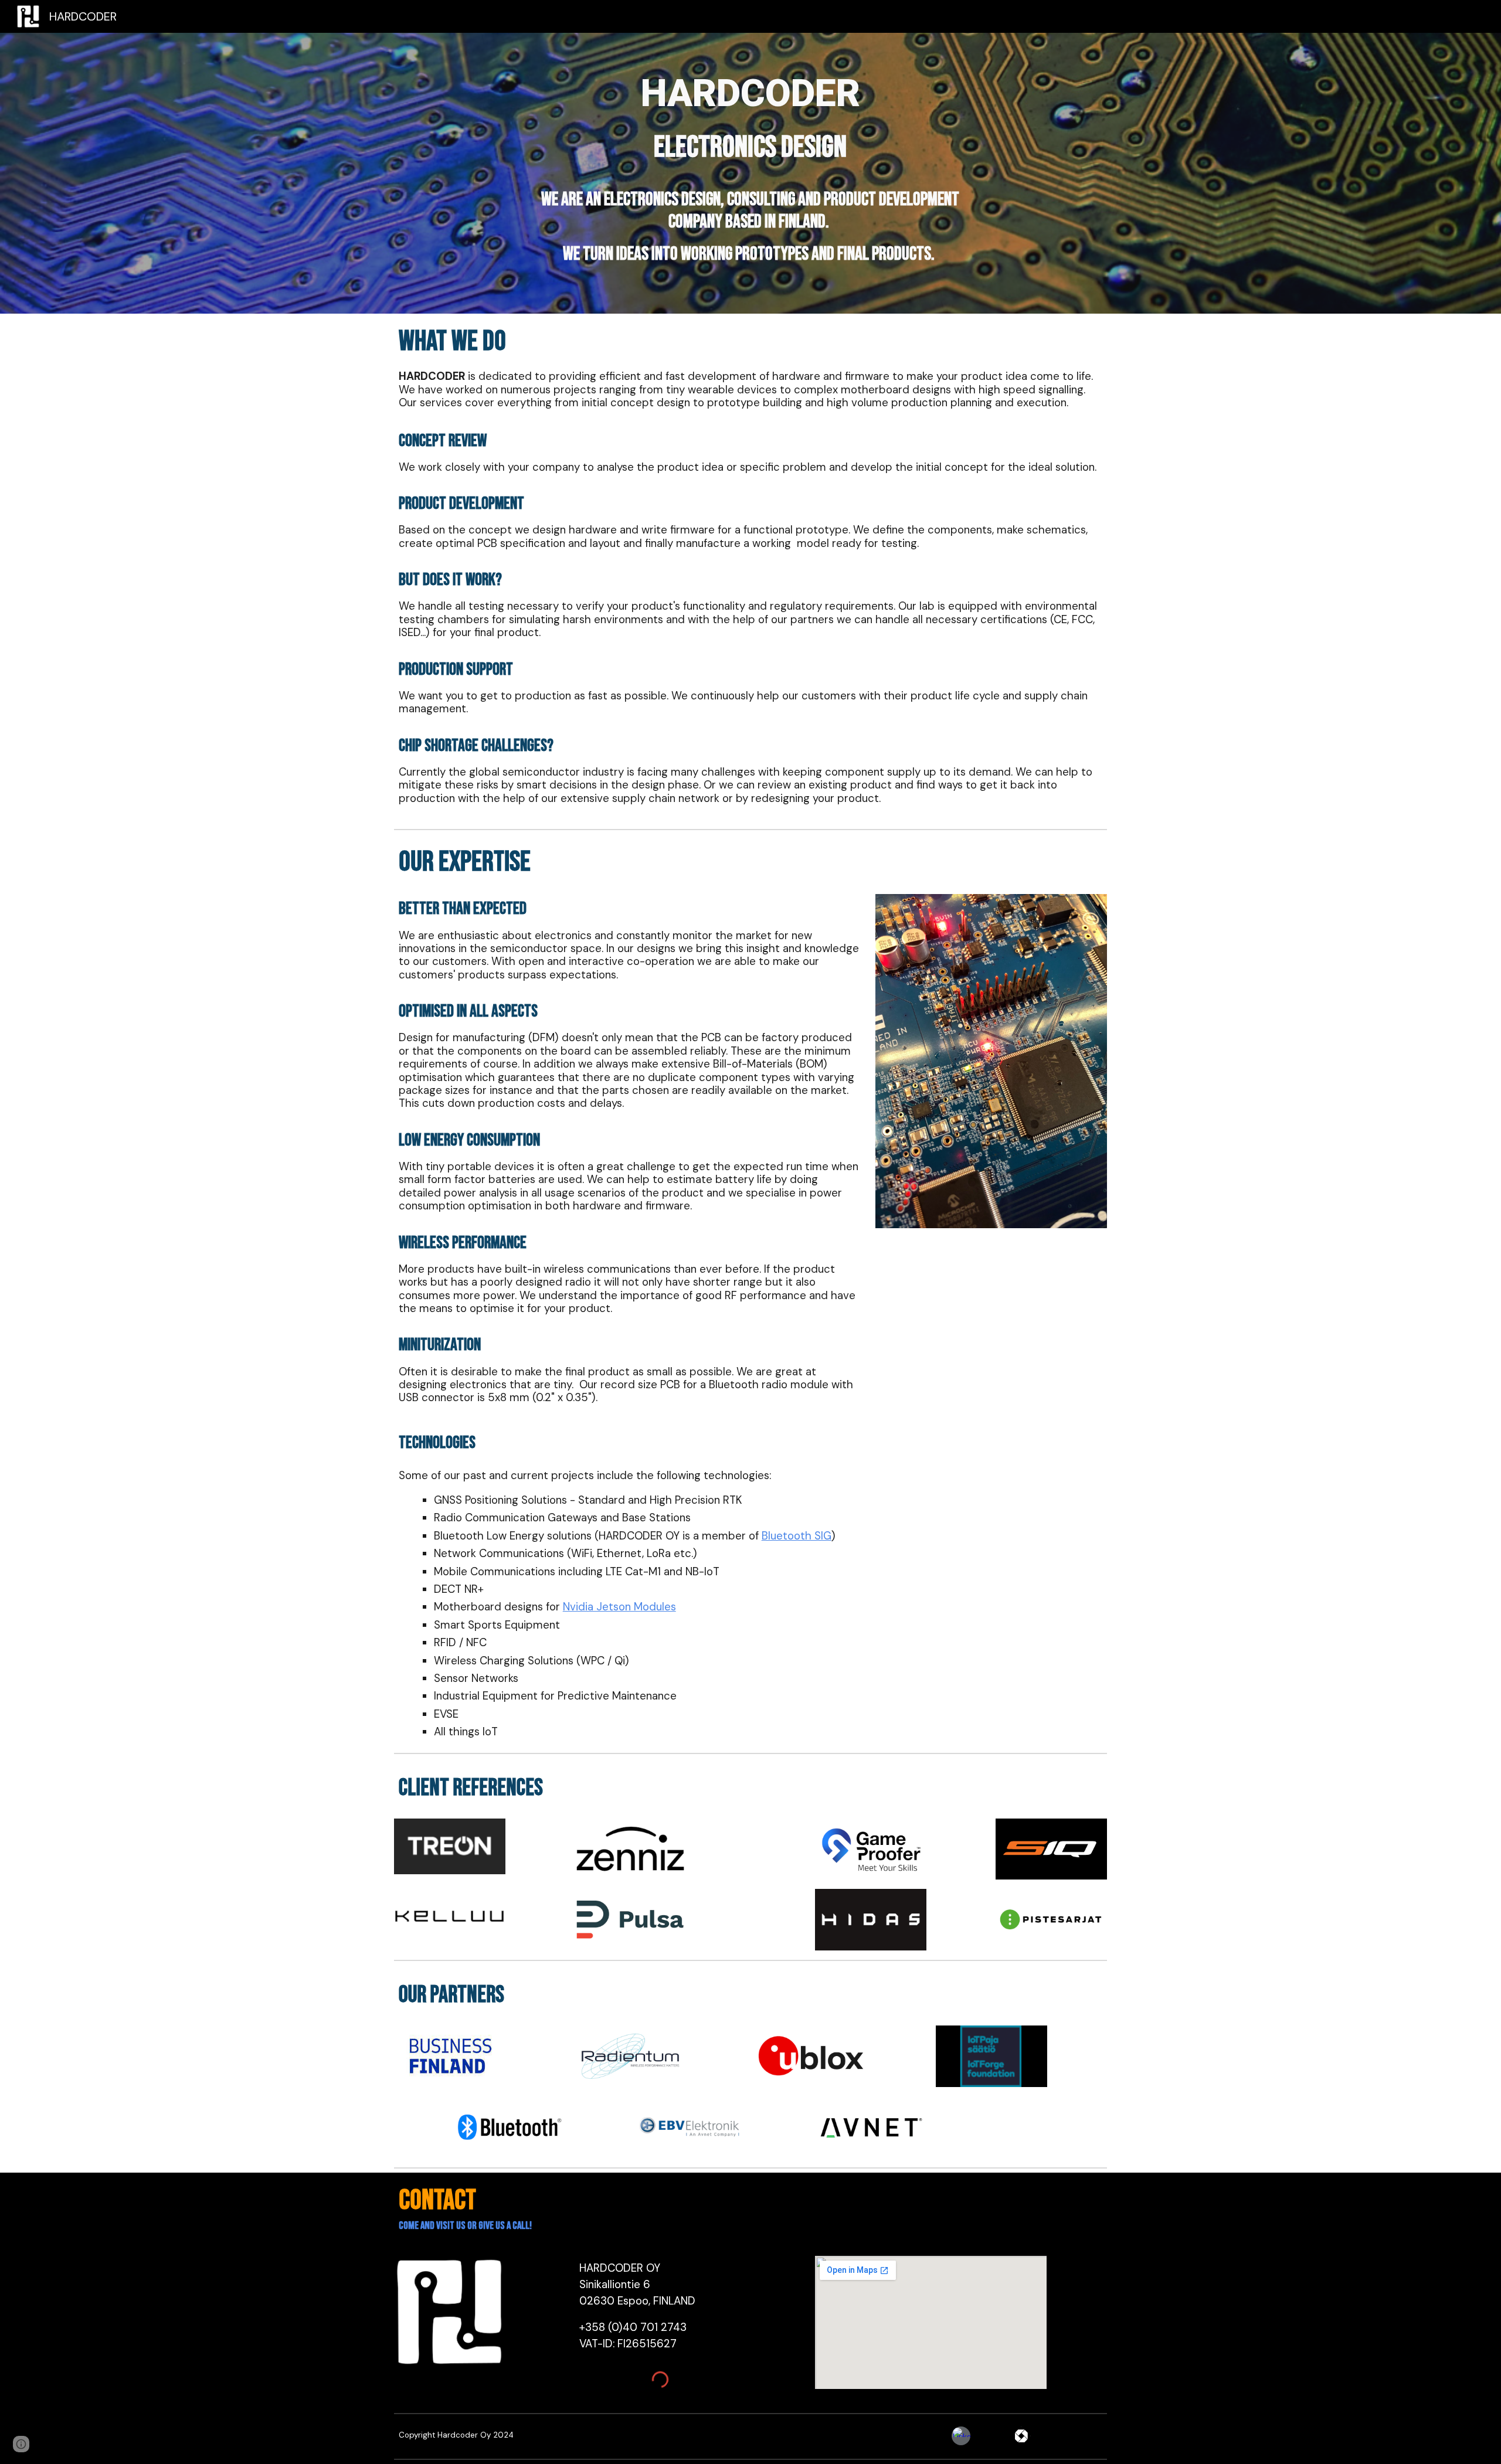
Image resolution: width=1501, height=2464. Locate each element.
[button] (21, 2444)
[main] (750, 119)
